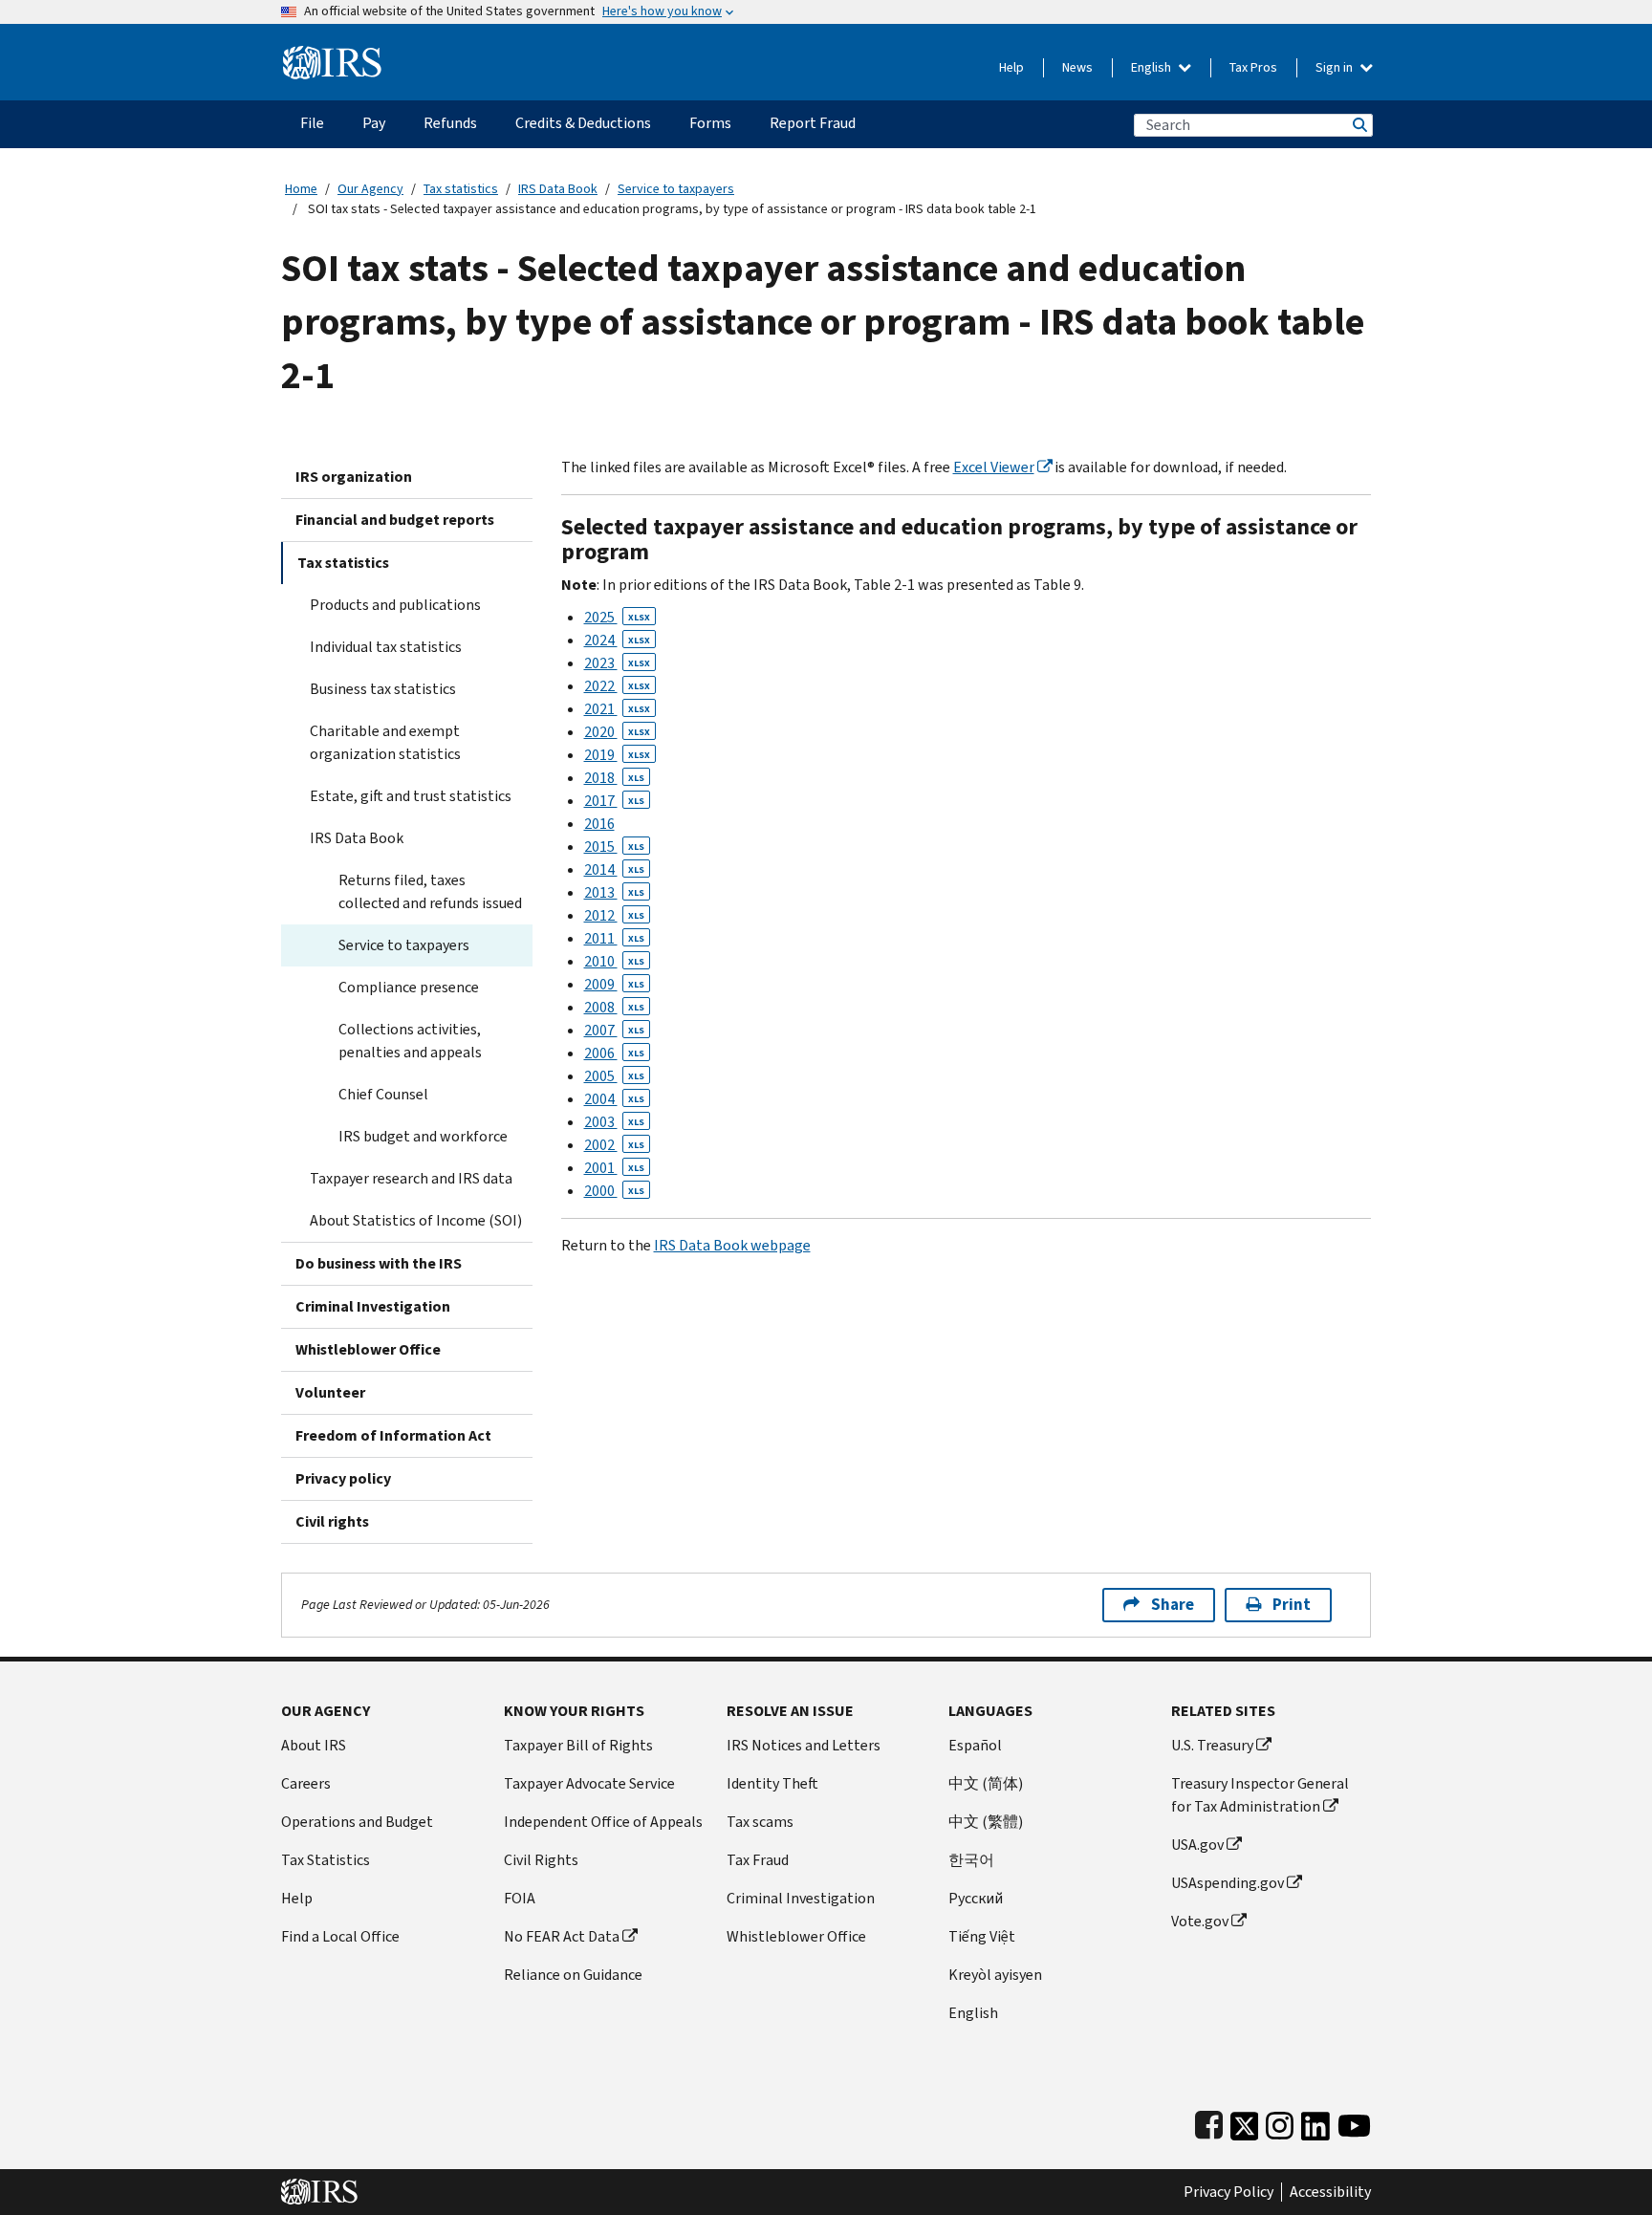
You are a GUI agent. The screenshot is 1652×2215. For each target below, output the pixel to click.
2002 (614, 1145)
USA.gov (1197, 1845)
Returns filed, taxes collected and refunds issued (430, 891)
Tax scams (760, 1822)
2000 (614, 1191)
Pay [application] (374, 123)
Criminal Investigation (373, 1306)
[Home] (332, 55)
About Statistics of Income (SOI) (416, 1220)
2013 (614, 892)
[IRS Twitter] (1245, 2122)
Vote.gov (1200, 1921)
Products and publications (395, 605)
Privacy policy (343, 1478)
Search (1359, 125)
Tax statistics (461, 189)
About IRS (314, 1745)
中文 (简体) (986, 1783)
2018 (614, 778)
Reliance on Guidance (573, 1975)
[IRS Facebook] (1209, 2122)
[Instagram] (1280, 2122)
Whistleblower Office (368, 1349)
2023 (617, 663)
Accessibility (1330, 2192)
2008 (614, 1007)
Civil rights (332, 1521)
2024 (617, 640)
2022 (617, 686)
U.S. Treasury (1212, 1745)
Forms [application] (710, 123)
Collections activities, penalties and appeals (410, 1041)
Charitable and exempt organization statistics (385, 742)
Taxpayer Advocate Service (589, 1783)
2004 (614, 1099)
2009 (614, 984)
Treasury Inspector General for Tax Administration (1260, 1795)
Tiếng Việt (982, 1936)
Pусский (976, 1898)
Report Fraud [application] (813, 123)
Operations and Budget (357, 1822)
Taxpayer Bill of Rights (578, 1745)
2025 (617, 617)
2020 (617, 732)
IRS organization (354, 477)
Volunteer (330, 1392)
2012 (614, 915)
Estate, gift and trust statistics (411, 796)
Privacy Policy (1228, 2192)
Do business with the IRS (379, 1263)
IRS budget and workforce (423, 1136)
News (1077, 67)
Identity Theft (772, 1783)
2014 (614, 869)
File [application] (312, 123)
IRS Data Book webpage (732, 1245)
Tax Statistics (326, 1860)
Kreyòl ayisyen (995, 1975)
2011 (614, 938)
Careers (306, 1783)
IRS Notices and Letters (804, 1745)
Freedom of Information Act (393, 1435)
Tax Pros (1253, 67)
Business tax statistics (383, 689)
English (1152, 67)
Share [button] (1173, 1605)
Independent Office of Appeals (603, 1822)
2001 (614, 1168)
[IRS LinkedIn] (1315, 2122)
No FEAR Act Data (562, 1936)
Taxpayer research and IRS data (411, 1178)
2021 (617, 709)
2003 (614, 1122)
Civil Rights (541, 1860)
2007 (614, 1030)
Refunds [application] (450, 123)
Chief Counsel (383, 1094)
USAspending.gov (1228, 1883)
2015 (614, 847)
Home (301, 189)
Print (1292, 1605)
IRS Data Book (558, 189)
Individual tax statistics (386, 647)
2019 (617, 755)
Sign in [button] (1336, 67)
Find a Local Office (340, 1936)
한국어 (971, 1860)
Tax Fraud (758, 1860)
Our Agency (370, 189)
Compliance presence (409, 987)
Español (975, 1745)
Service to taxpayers (676, 189)
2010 (614, 961)
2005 (614, 1076)
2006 (614, 1053)
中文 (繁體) (986, 1822)
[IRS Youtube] (1354, 2122)
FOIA (520, 1898)
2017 (614, 801)
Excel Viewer (994, 467)
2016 (599, 824)
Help (1011, 67)
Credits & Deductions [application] (583, 123)
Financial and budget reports (395, 520)
